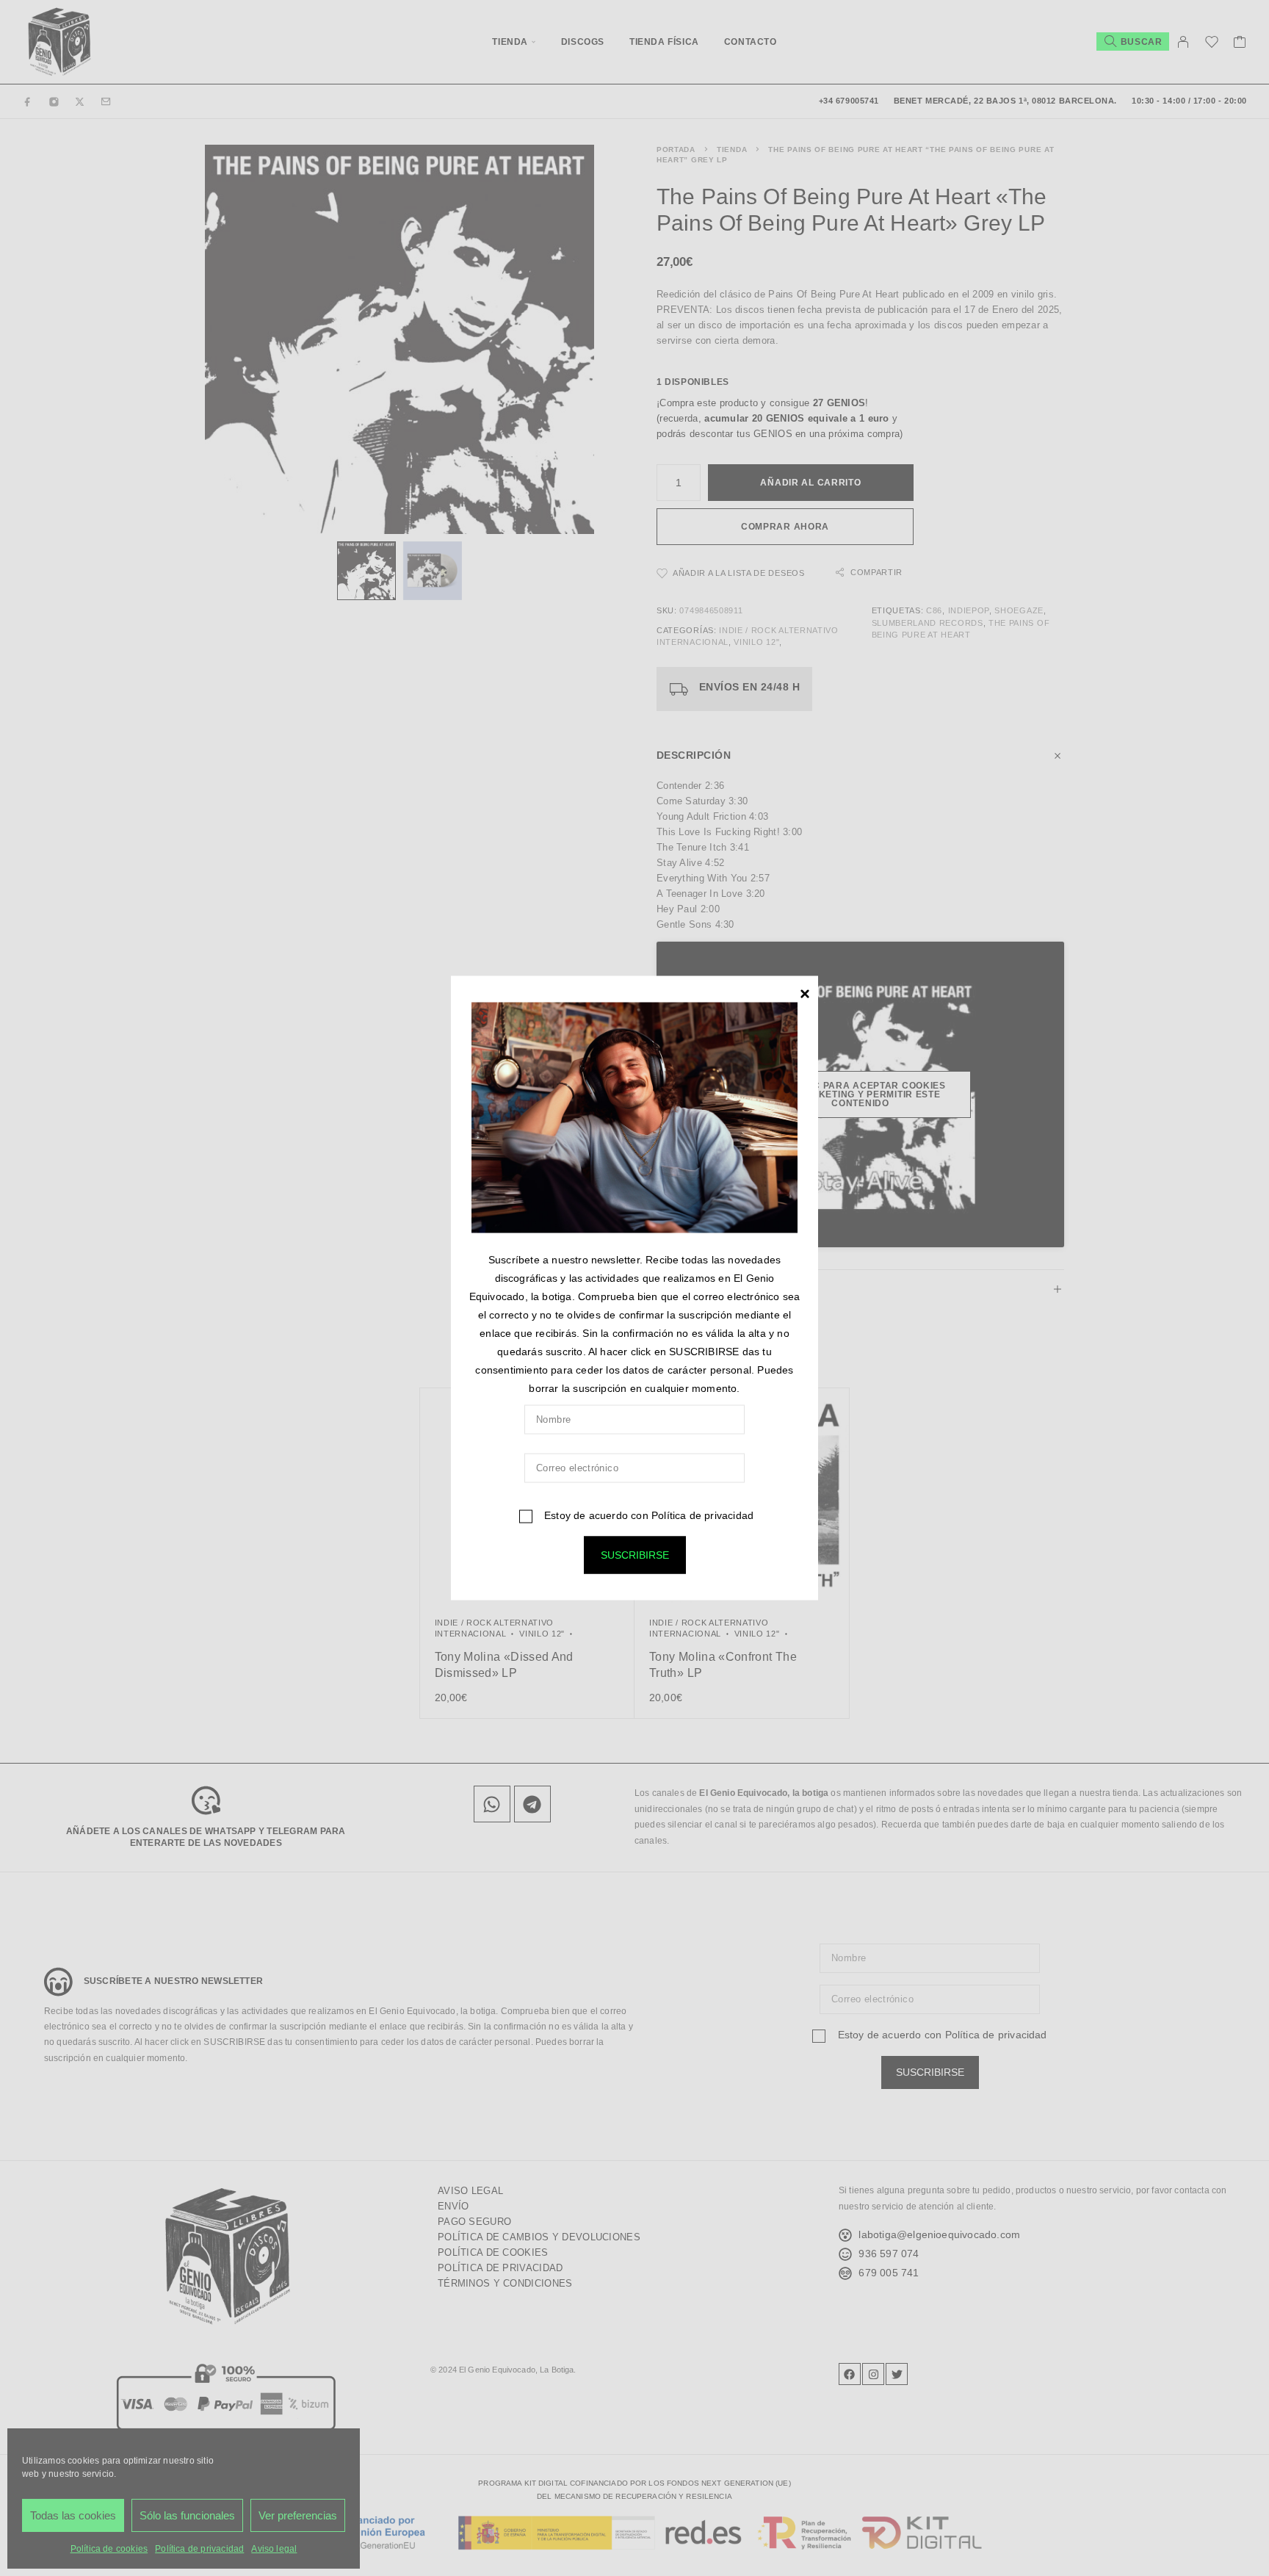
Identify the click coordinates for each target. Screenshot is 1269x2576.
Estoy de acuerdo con (647, 1515)
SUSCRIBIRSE (635, 1555)
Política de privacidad (702, 1515)
